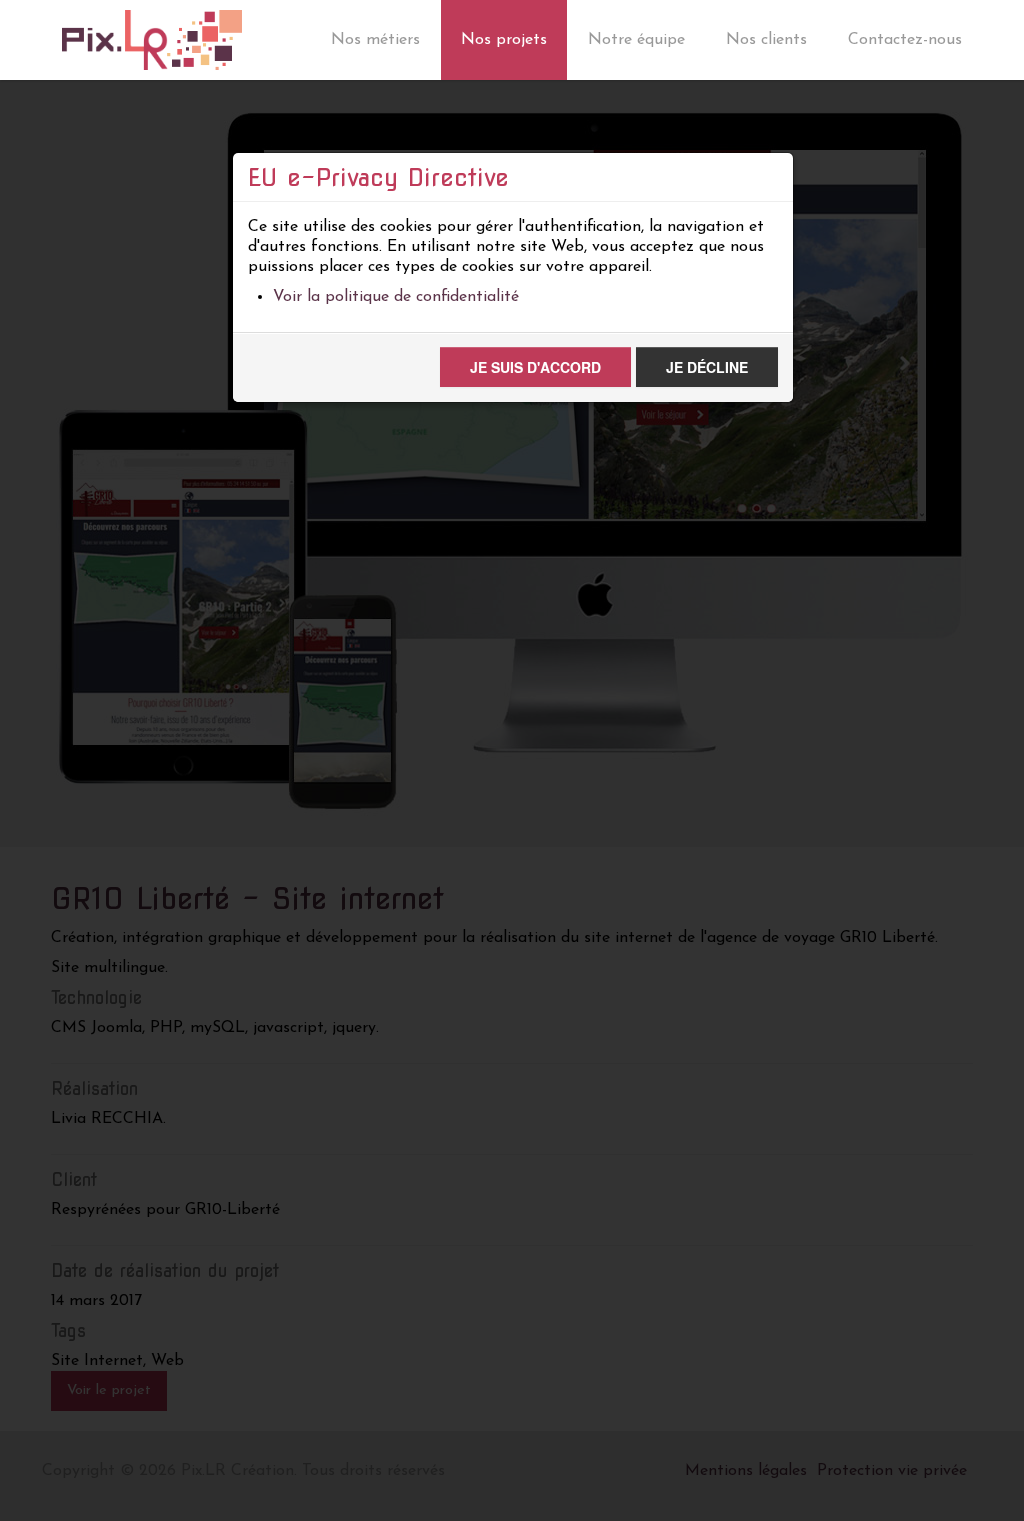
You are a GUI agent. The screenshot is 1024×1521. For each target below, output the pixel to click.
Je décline (707, 367)
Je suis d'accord (535, 367)
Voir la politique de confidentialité (396, 297)
